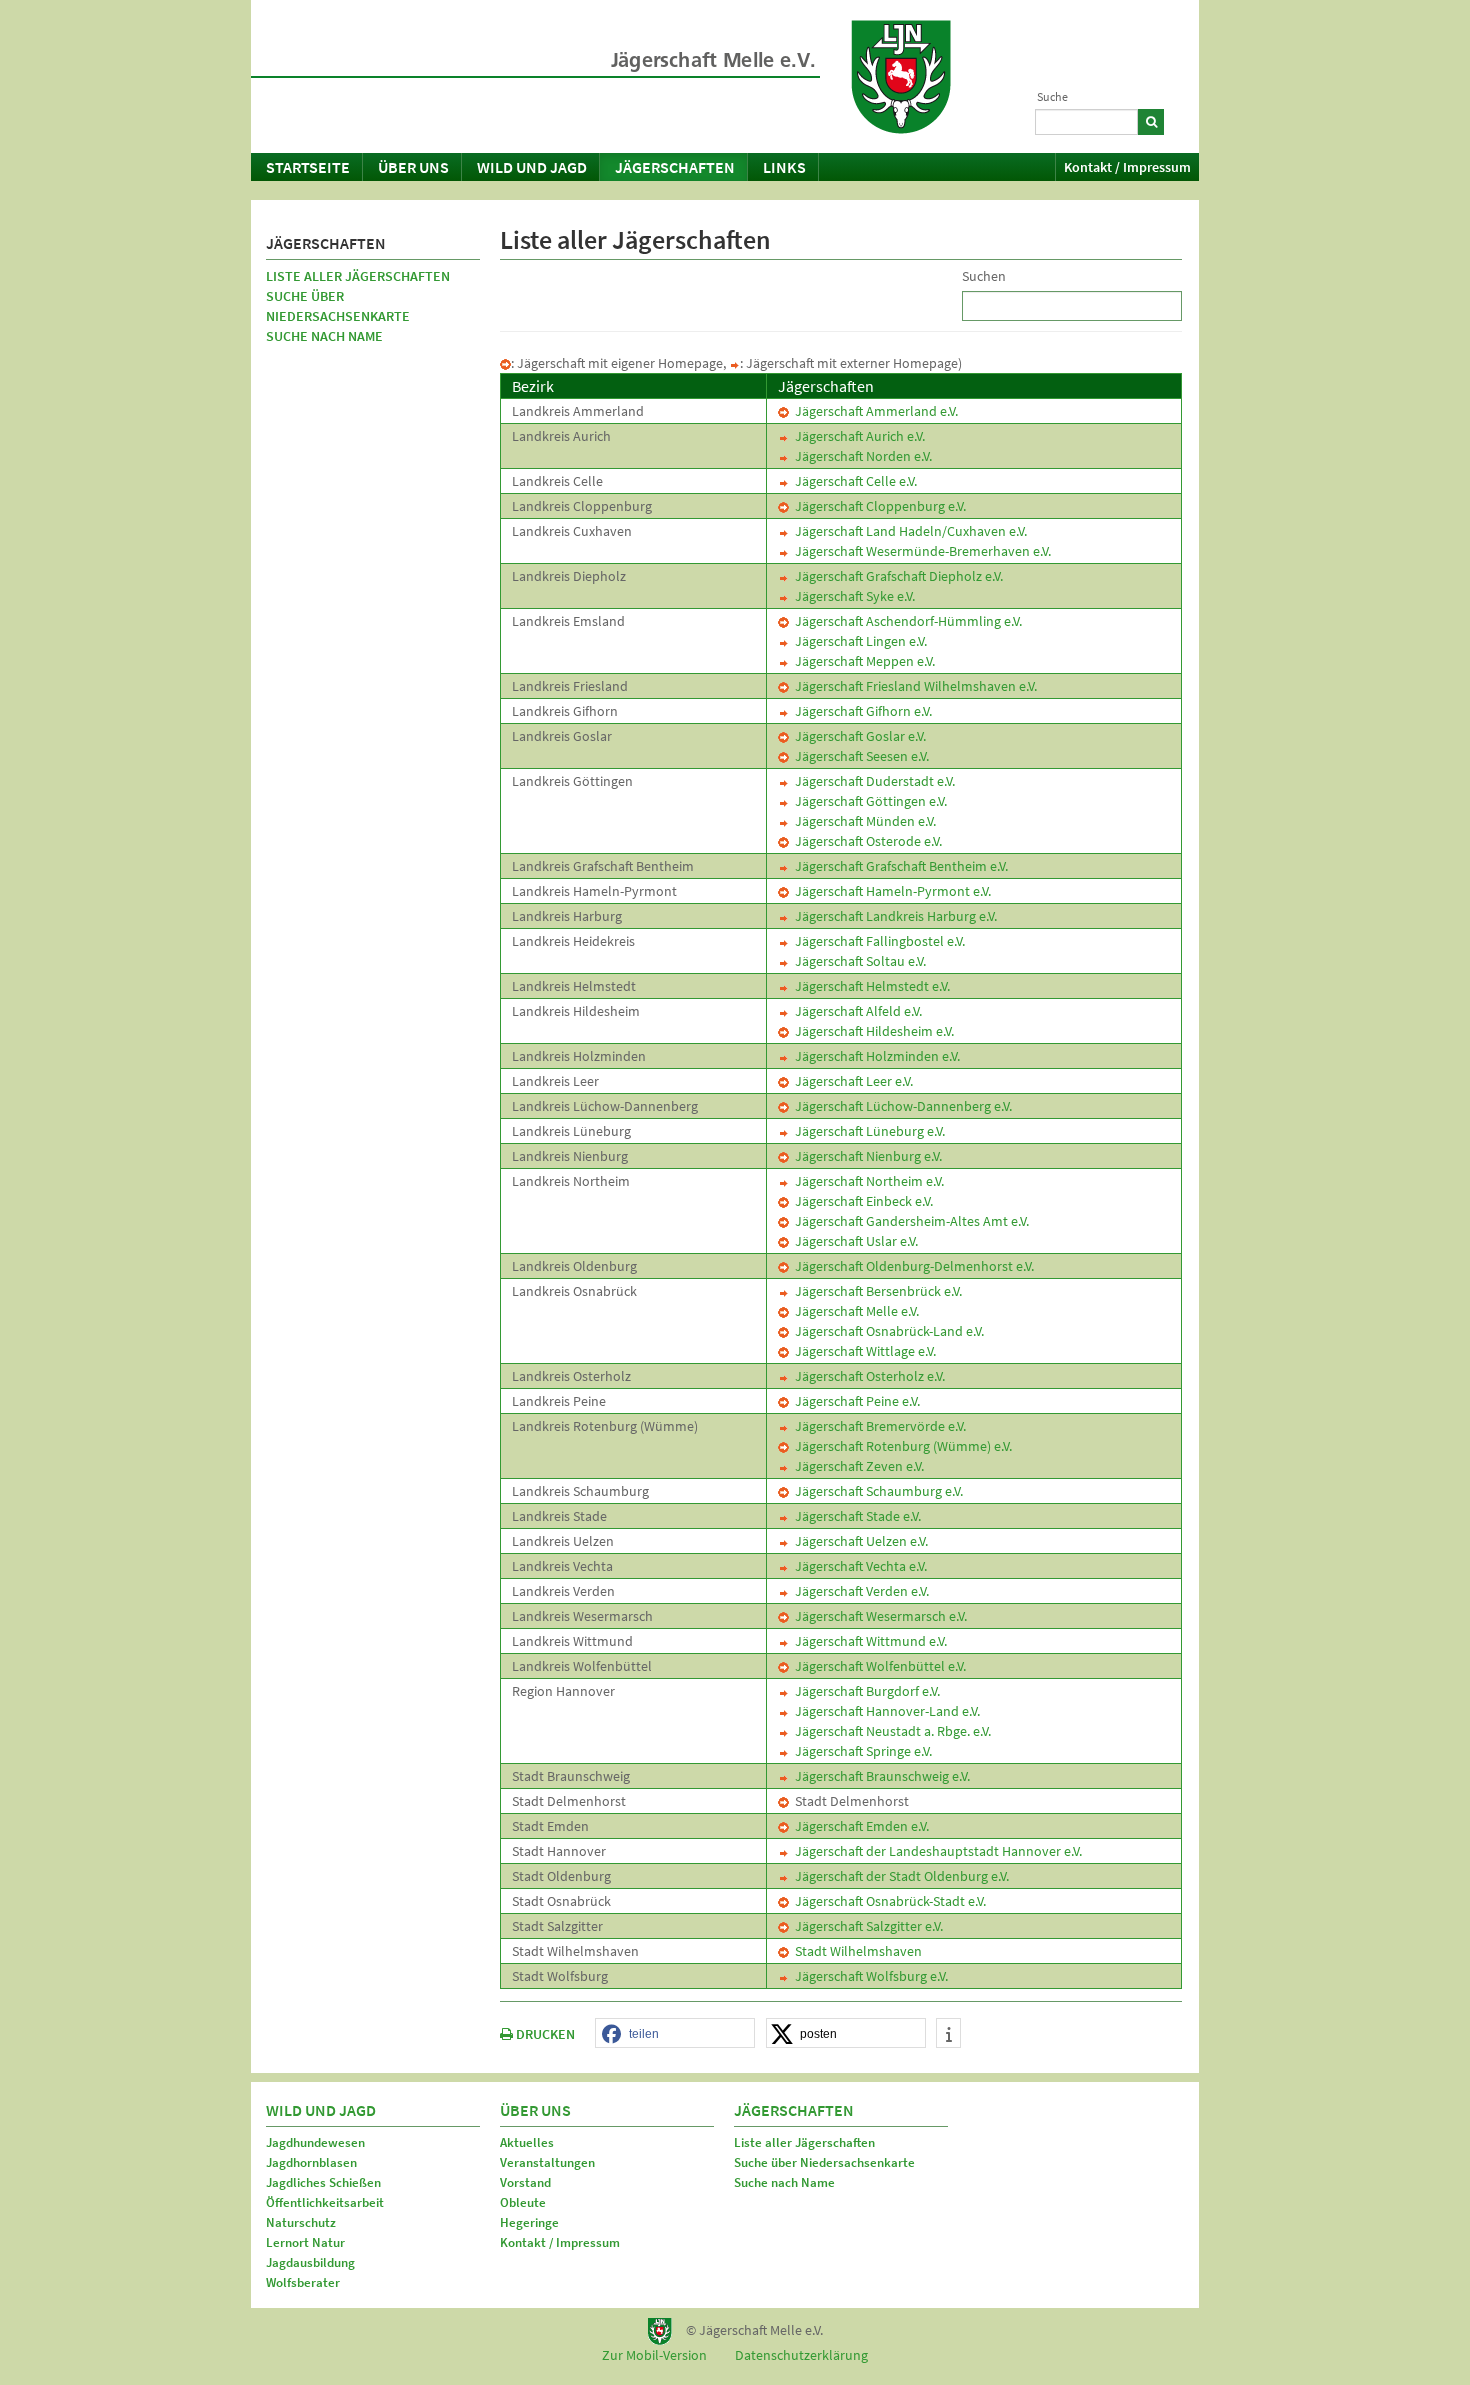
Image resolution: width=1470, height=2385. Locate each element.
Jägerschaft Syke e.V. (852, 596)
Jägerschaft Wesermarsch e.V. (878, 1616)
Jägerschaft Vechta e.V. (858, 1566)
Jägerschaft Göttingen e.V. (868, 801)
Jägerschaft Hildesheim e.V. (871, 1031)
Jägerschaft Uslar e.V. (853, 1241)
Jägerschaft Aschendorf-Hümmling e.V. (905, 621)
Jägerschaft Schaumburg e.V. (876, 1491)
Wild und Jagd (532, 167)
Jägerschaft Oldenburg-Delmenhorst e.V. (911, 1266)
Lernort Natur (305, 2242)
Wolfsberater (303, 2282)
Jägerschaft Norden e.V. (860, 456)
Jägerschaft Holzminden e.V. (874, 1056)
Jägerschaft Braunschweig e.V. (879, 1776)
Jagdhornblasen (311, 2162)
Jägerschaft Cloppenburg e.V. (877, 506)
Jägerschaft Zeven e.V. (856, 1466)
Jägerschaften (675, 167)
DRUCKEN (544, 2034)
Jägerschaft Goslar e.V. (857, 736)
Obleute (523, 2202)
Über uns (413, 167)
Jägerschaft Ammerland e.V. (873, 411)
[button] (675, 2034)
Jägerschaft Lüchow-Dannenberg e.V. (900, 1106)
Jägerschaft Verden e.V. (859, 1591)
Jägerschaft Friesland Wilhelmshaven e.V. (913, 686)
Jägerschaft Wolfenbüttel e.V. (877, 1666)
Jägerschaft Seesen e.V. (859, 756)
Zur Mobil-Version (654, 2355)
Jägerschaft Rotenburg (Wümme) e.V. (900, 1446)
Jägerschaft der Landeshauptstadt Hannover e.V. (935, 1851)
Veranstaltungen (547, 2162)
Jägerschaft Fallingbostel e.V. (877, 941)
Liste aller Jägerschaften (358, 276)
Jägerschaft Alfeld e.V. (855, 1011)
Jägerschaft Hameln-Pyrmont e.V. (890, 891)
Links (784, 167)
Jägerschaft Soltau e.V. (857, 961)
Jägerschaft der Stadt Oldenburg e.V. (899, 1876)
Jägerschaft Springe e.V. (860, 1751)
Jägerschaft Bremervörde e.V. (877, 1426)
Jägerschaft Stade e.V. (855, 1516)
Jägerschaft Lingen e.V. (858, 641)
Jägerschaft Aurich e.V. (857, 436)
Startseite (308, 167)
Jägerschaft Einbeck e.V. (861, 1201)
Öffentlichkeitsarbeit (325, 2202)
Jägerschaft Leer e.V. (851, 1081)
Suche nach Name (324, 336)
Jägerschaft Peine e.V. (854, 1401)
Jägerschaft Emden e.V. (859, 1826)
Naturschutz (301, 2222)
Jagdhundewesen (315, 2142)
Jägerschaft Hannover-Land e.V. (884, 1711)
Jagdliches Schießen (323, 2182)
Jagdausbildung (310, 2262)
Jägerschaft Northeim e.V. (866, 1181)
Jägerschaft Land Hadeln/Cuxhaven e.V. (908, 531)
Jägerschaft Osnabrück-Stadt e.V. (887, 1901)
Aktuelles (527, 2142)
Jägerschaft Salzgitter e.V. (866, 1926)
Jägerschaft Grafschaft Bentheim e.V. (898, 866)
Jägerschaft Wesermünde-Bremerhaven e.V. (920, 551)
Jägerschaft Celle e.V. (853, 481)
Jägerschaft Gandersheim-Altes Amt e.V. (909, 1221)
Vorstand (525, 2182)
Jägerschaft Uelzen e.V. (858, 1541)
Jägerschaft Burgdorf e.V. (864, 1691)
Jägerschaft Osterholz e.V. (867, 1376)
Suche (1052, 96)
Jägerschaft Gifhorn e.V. (860, 711)
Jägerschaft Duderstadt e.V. (872, 781)
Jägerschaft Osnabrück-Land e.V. (886, 1331)
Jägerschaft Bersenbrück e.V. (875, 1291)
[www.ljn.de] (901, 77)
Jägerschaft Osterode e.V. (865, 841)
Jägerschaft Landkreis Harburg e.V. (893, 916)
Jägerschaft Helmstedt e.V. (869, 986)
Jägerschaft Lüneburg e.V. (867, 1131)
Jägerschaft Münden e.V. (862, 821)
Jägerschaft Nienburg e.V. (865, 1156)
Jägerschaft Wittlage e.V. (862, 1351)
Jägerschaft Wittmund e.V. (868, 1641)
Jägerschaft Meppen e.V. (862, 661)
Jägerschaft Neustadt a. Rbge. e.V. (890, 1731)
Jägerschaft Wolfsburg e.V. (868, 1976)
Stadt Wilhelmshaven (855, 1951)
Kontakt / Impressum (1127, 167)
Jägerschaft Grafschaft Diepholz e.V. (896, 576)
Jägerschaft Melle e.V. (854, 1311)
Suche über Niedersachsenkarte (338, 306)
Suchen (984, 276)
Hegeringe (529, 2222)
